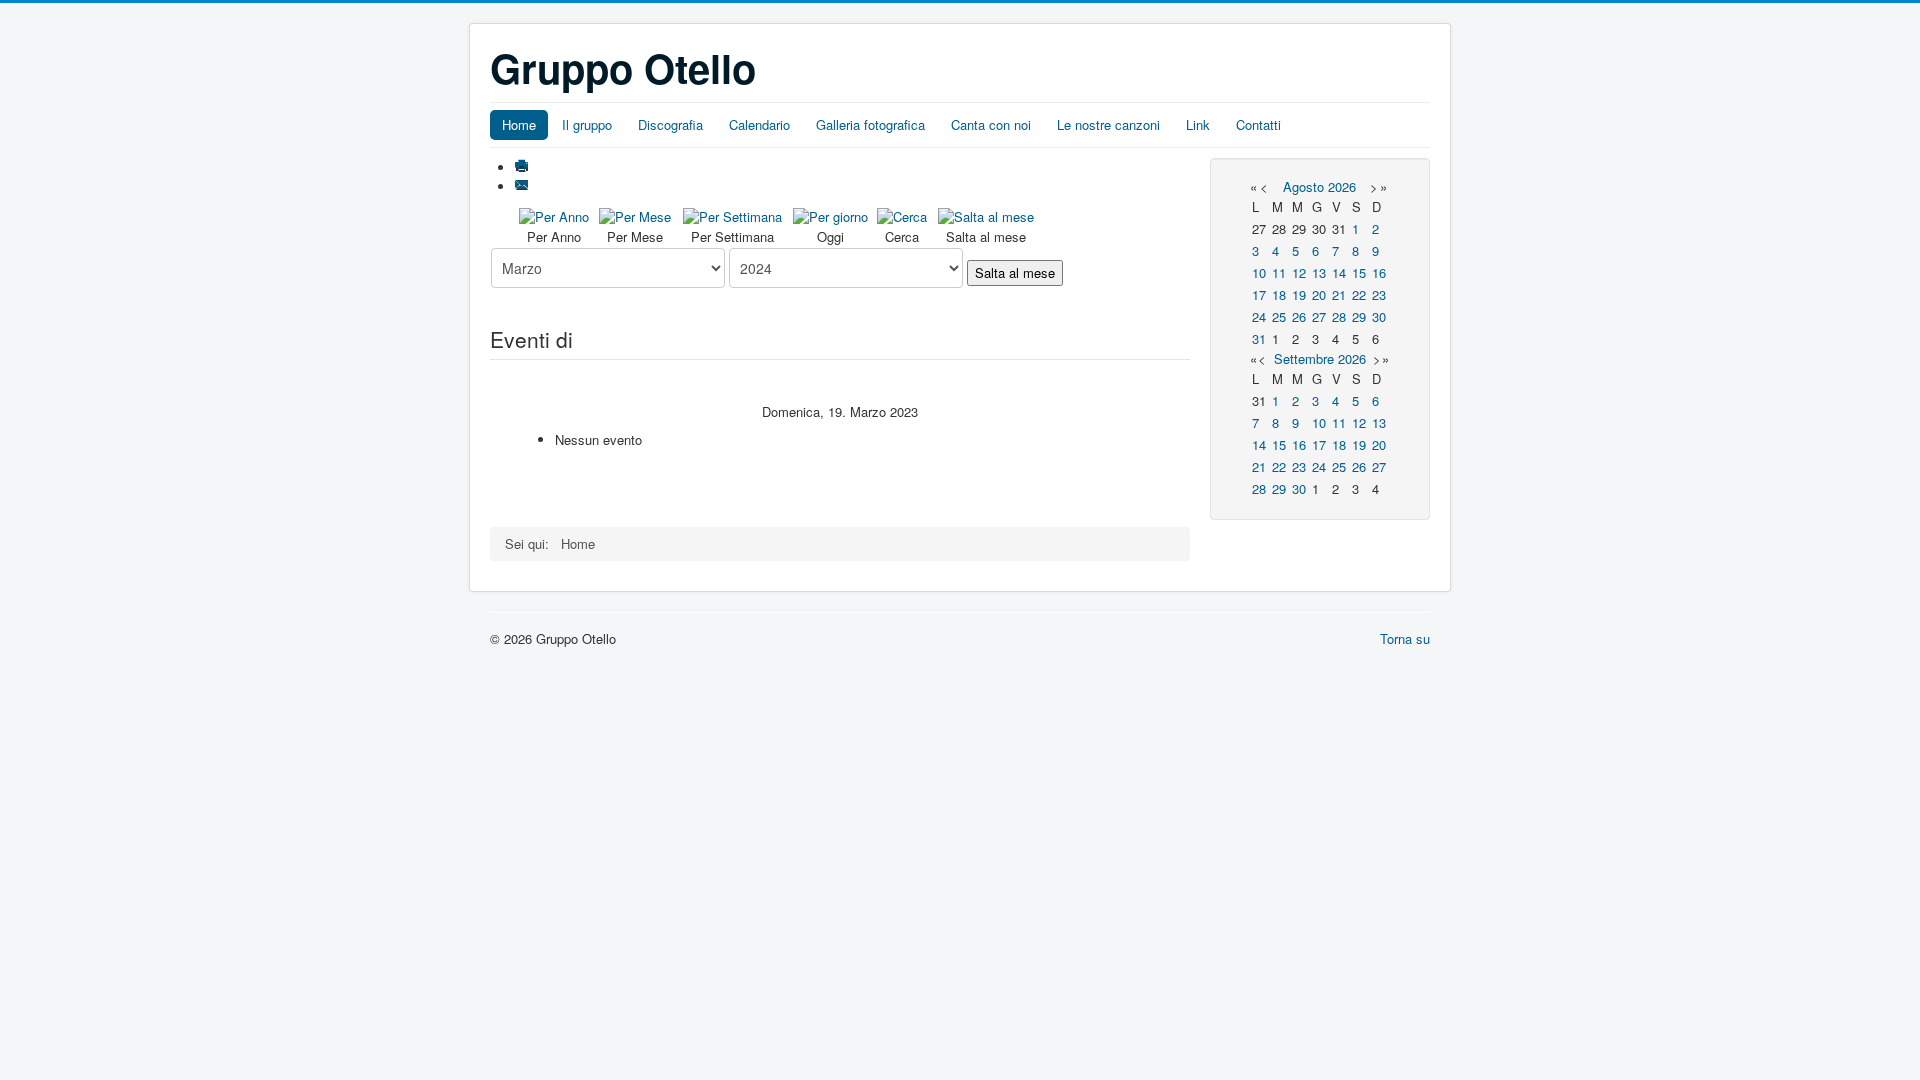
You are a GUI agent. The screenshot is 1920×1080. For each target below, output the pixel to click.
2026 (1342, 186)
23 (1379, 294)
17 (1259, 294)
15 (1359, 272)
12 (1299, 272)
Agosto (1303, 186)
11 (1279, 272)
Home (519, 124)
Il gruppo (587, 124)
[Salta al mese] (986, 214)
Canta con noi (991, 124)
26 (1299, 316)
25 (1279, 316)
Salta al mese (1015, 272)
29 (1359, 316)
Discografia (670, 124)
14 (1339, 272)
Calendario (759, 124)
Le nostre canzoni (1108, 124)
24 (1259, 316)
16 (1379, 272)
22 (1359, 294)
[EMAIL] (523, 186)
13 (1319, 272)
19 (1299, 294)
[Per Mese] (635, 214)
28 (1339, 316)
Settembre (1304, 358)
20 (1319, 294)
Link (1198, 124)
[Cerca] (902, 214)
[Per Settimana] (732, 214)
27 (1319, 316)
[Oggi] (830, 214)
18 (1279, 294)
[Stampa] (523, 167)
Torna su (1405, 638)
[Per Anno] (554, 214)
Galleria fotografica (870, 124)
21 (1339, 294)
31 (1259, 338)
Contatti (1258, 124)
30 (1379, 316)
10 (1259, 272)
